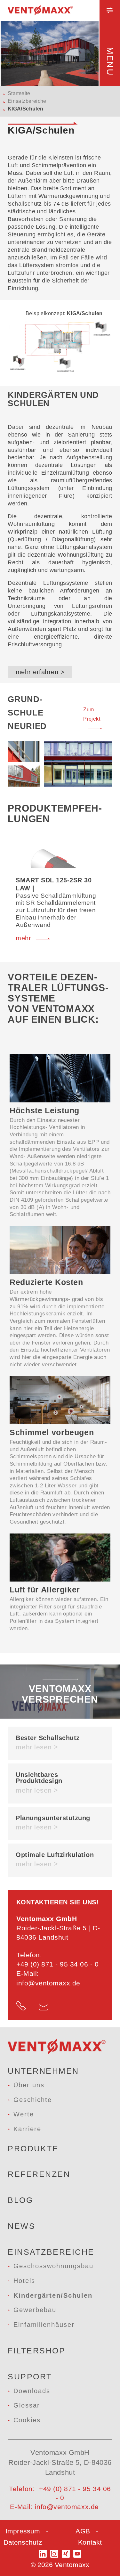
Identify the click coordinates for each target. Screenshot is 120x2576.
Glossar (27, 2405)
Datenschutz (23, 2542)
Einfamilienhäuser (44, 2325)
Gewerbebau (35, 2310)
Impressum (23, 2531)
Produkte (33, 2148)
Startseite (19, 93)
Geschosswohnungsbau (53, 2266)
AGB (83, 2531)
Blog (20, 2200)
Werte (24, 2114)
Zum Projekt (92, 714)
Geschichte (33, 2100)
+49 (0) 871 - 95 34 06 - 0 (58, 1964)
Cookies (27, 2420)
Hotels (24, 2281)
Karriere (27, 2129)
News (21, 2226)
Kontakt (90, 2542)
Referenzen (39, 2174)
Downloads (32, 2391)
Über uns (29, 2085)
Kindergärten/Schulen (53, 2295)
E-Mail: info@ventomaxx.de (54, 2507)
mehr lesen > (37, 1747)
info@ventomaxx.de (48, 1983)
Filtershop (36, 2351)
